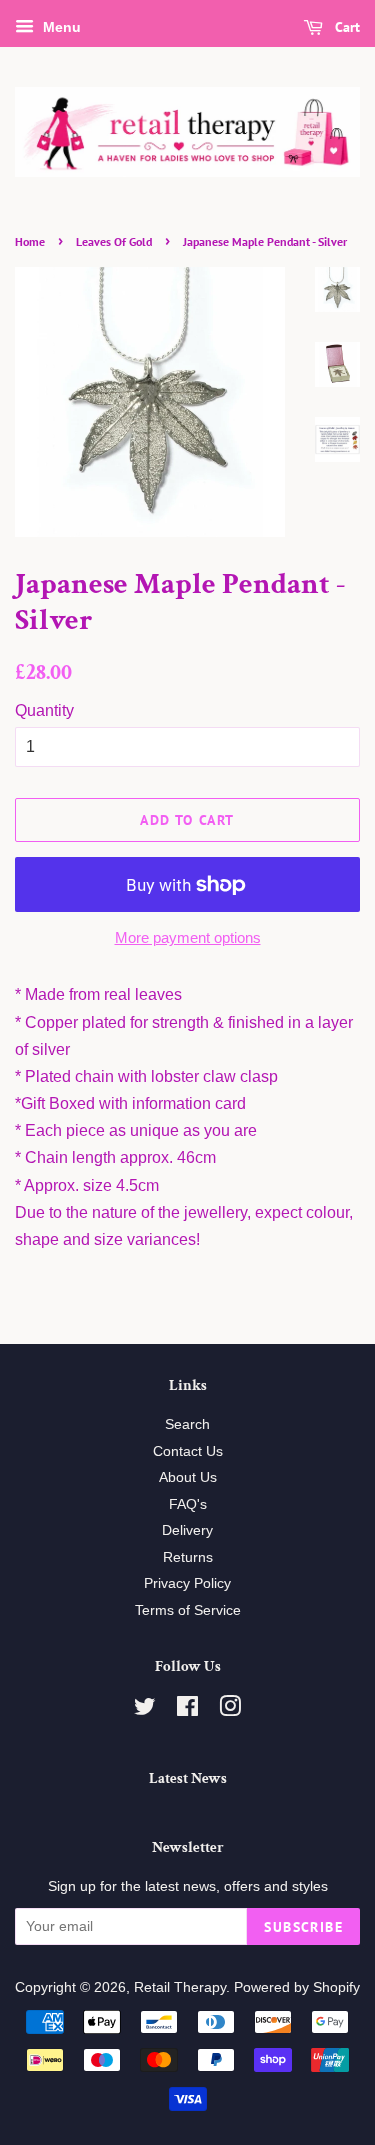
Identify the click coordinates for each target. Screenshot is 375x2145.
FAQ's (188, 1504)
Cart (345, 27)
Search (187, 1424)
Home (30, 241)
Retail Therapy (180, 1987)
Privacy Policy (187, 1583)
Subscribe (303, 1927)
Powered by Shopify (297, 1987)
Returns (188, 1557)
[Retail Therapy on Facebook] (187, 1710)
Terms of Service (188, 1610)
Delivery (187, 1530)
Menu (60, 27)
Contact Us (188, 1451)
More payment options (188, 937)
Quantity (44, 710)
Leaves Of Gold (114, 241)
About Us (188, 1477)
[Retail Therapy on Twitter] (145, 1710)
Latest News (188, 1778)
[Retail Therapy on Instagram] (230, 1710)
